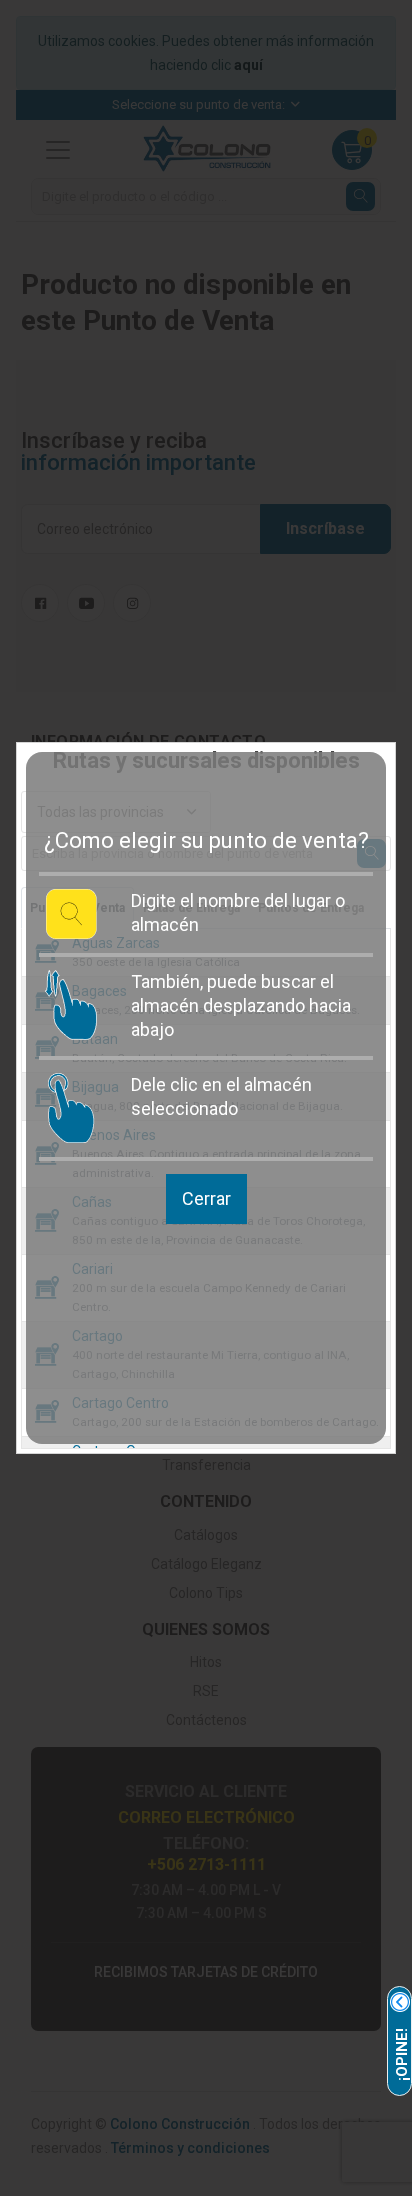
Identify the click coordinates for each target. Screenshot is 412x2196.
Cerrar (206, 1198)
